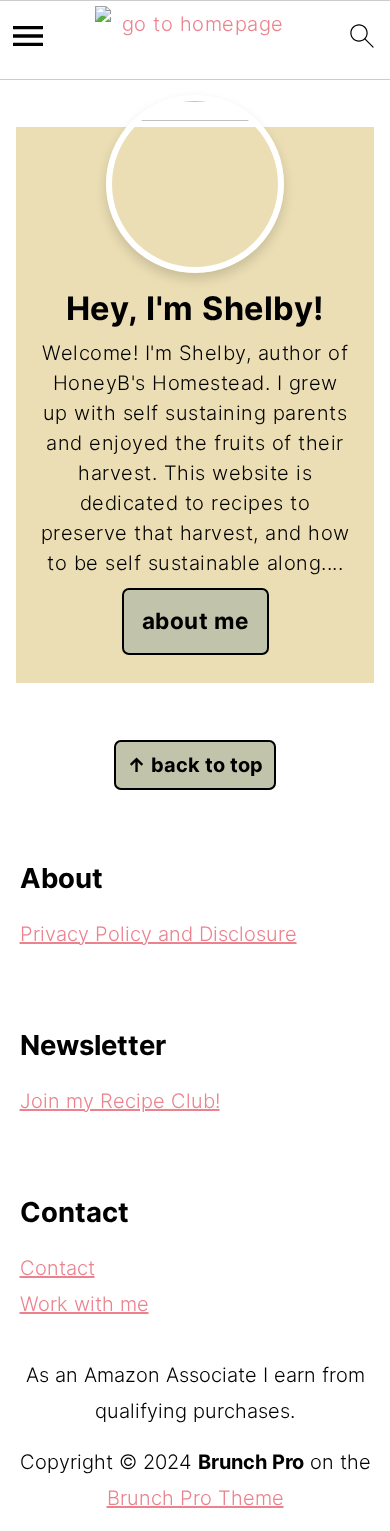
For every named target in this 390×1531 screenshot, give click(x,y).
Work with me (84, 1304)
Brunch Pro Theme (195, 1498)
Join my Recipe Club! (120, 1101)
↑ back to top (195, 765)
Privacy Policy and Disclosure (158, 934)
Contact (57, 1268)
